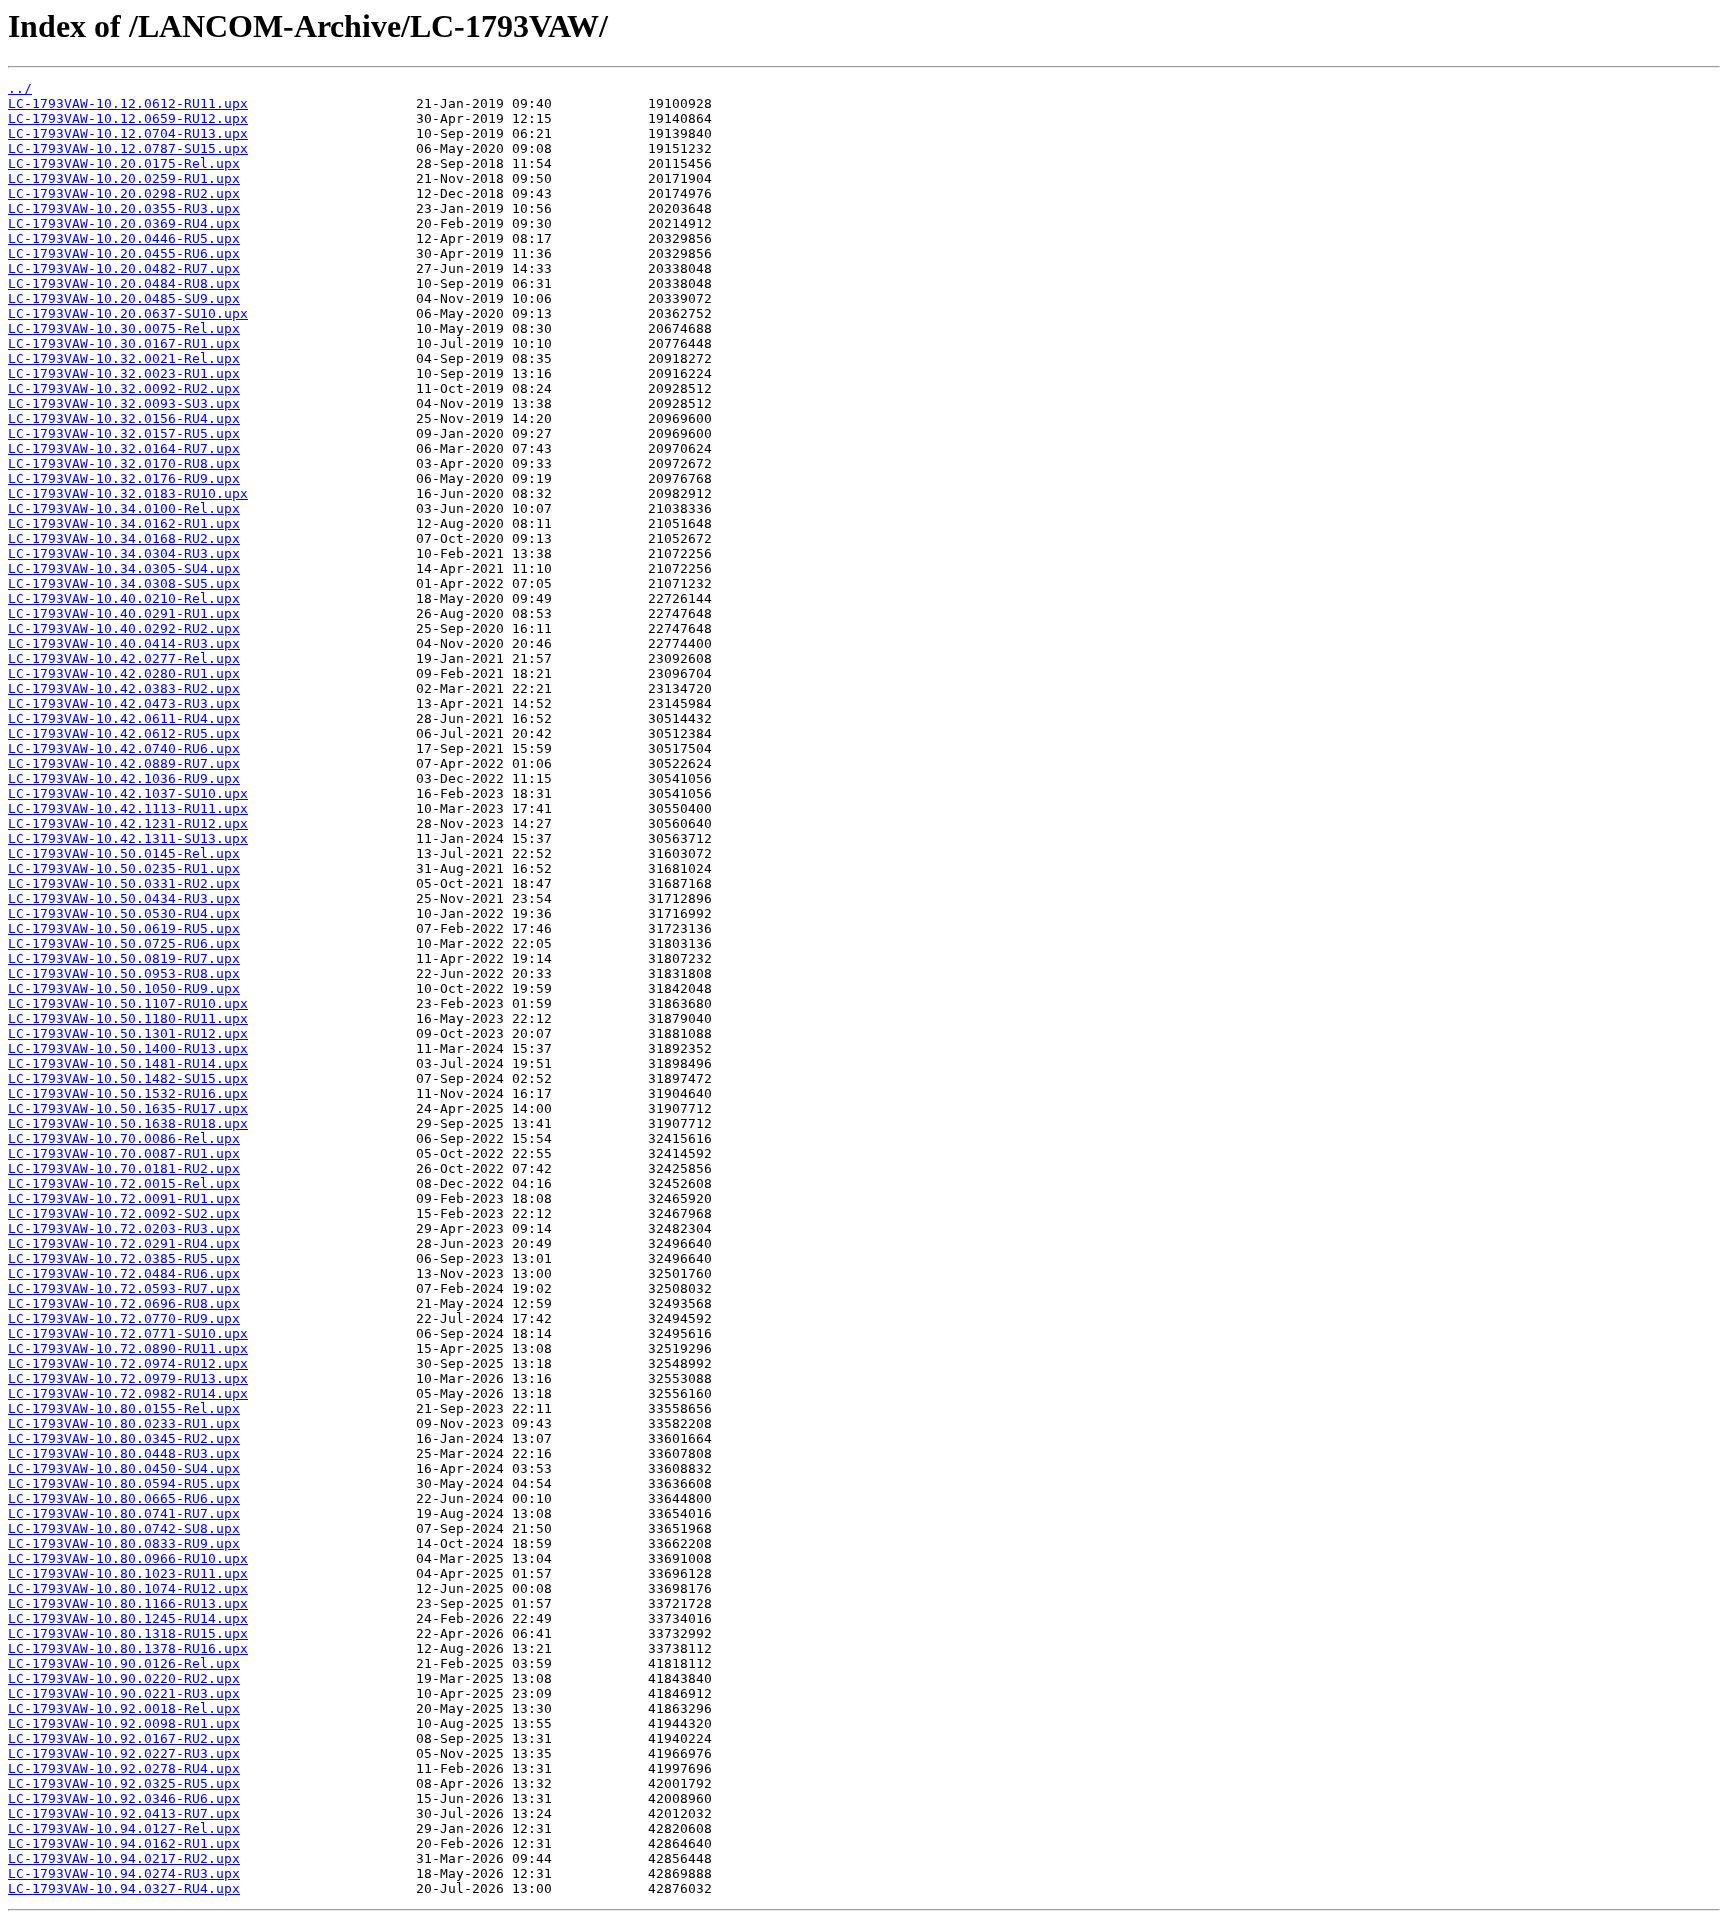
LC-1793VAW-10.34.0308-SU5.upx (124, 583)
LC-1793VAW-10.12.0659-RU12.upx (128, 118)
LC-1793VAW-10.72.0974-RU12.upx (128, 1363)
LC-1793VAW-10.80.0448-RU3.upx (124, 1453)
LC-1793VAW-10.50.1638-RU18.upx (128, 1123)
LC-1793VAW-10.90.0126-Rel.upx (124, 1663)
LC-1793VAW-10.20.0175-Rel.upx (124, 163)
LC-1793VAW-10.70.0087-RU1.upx (124, 1153)
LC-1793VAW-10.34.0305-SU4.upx (124, 568)
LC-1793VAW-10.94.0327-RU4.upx (124, 1888)
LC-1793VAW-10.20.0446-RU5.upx (124, 238)
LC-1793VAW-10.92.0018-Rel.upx (124, 1708)
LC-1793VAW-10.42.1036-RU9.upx (124, 778)
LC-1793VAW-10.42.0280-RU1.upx (124, 673)
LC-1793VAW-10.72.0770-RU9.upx (124, 1318)
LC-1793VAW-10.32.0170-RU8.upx (124, 463)
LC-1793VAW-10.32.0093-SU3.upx (124, 403)
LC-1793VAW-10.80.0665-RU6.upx (124, 1498)
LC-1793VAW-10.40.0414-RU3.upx (124, 643)
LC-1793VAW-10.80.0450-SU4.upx (124, 1468)
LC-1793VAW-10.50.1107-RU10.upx (128, 1003)
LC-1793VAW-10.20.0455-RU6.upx (124, 253)
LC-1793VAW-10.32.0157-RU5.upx (124, 433)
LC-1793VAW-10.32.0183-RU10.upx (128, 493)
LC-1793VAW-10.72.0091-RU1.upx (124, 1198)
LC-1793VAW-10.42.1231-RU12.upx (128, 823)
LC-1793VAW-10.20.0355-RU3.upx (124, 208)
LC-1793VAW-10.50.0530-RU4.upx (124, 913)
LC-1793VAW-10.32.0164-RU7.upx (124, 448)
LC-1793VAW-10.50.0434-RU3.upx (124, 898)
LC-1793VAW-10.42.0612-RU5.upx (124, 733)
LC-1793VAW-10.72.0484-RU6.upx (124, 1273)
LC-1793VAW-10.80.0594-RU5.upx (124, 1483)
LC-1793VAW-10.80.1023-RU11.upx (128, 1573)
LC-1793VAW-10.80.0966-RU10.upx (128, 1558)
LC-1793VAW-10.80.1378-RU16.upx (128, 1648)
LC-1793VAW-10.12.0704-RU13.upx (128, 133)
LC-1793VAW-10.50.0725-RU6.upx (124, 943)
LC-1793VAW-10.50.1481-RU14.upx (128, 1063)
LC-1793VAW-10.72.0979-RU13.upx (128, 1378)
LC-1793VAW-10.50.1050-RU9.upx (124, 988)
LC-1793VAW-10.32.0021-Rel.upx (124, 358)
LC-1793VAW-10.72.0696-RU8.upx (124, 1303)
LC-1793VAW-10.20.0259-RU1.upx (124, 178)
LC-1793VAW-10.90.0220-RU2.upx (124, 1678)
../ (20, 88)
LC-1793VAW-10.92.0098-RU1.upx (124, 1723)
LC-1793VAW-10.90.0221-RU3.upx (124, 1693)
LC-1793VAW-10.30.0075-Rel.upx (124, 328)
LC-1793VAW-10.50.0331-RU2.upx (124, 883)
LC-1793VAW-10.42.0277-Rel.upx (124, 658)
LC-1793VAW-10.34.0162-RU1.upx (124, 523)
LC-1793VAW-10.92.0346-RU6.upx (124, 1798)
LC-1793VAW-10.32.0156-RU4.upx (124, 418)
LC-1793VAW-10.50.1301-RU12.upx (128, 1033)
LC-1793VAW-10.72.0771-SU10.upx (128, 1333)
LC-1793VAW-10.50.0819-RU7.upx (124, 958)
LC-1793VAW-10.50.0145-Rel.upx (124, 853)
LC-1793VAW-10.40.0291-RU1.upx (124, 613)
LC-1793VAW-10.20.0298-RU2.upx (124, 193)
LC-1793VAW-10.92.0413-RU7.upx (124, 1813)
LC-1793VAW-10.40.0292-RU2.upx (124, 628)
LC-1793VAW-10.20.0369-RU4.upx (124, 223)
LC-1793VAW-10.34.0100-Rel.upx (124, 508)
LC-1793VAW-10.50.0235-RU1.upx (124, 868)
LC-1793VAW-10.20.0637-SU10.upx (128, 313)
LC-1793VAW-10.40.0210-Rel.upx (124, 598)
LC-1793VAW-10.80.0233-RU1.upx (124, 1423)
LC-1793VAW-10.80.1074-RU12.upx (128, 1588)
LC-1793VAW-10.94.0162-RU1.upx (124, 1843)
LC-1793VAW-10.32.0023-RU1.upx (124, 373)
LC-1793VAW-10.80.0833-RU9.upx (124, 1543)
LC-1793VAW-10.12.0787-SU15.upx (128, 148)
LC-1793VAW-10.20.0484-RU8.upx (124, 283)
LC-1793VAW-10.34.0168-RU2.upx (124, 538)
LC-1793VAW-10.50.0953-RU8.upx (124, 973)
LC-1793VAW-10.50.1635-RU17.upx (128, 1108)
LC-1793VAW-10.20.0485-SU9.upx (124, 298)
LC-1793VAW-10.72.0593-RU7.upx (124, 1288)
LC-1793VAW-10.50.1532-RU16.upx (128, 1093)
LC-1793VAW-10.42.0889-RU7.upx (124, 763)
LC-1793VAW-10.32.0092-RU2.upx (124, 388)
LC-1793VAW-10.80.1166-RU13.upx (128, 1603)
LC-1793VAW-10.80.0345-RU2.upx (124, 1438)
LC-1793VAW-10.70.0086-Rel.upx (124, 1138)
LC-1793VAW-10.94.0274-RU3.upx (124, 1873)
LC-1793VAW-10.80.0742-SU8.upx (124, 1528)
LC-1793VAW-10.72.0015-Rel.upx (124, 1183)
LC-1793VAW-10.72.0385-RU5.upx (124, 1258)
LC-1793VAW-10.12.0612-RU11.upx (128, 103)
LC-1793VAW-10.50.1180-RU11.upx (128, 1018)
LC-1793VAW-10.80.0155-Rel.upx (124, 1408)
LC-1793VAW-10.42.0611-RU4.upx (124, 718)
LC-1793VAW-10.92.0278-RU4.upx (124, 1768)
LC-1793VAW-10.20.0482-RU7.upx (124, 268)
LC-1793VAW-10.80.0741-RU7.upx (124, 1513)
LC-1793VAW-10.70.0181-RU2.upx (124, 1168)
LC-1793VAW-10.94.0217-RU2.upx (124, 1858)
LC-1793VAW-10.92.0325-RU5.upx (124, 1783)
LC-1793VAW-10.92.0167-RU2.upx (124, 1738)
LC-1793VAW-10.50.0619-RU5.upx (124, 928)
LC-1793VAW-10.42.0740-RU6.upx (124, 748)
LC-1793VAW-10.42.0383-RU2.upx (124, 688)
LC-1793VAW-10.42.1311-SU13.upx (128, 838)
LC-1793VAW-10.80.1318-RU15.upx (128, 1633)
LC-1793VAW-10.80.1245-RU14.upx (128, 1618)
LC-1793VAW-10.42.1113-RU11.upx (128, 808)
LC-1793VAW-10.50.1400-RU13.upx (128, 1048)
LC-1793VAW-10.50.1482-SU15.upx (128, 1078)
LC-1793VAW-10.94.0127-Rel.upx (124, 1828)
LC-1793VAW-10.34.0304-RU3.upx (124, 553)
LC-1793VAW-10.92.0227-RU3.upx (124, 1753)
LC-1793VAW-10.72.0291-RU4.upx (124, 1243)
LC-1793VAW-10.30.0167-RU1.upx (124, 343)
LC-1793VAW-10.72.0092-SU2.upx (124, 1213)
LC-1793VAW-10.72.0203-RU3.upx (124, 1228)
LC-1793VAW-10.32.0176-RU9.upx (124, 478)
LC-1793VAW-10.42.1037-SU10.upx (128, 793)
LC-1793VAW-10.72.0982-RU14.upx (128, 1393)
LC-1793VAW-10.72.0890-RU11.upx (128, 1348)
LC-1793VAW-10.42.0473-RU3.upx (124, 703)
